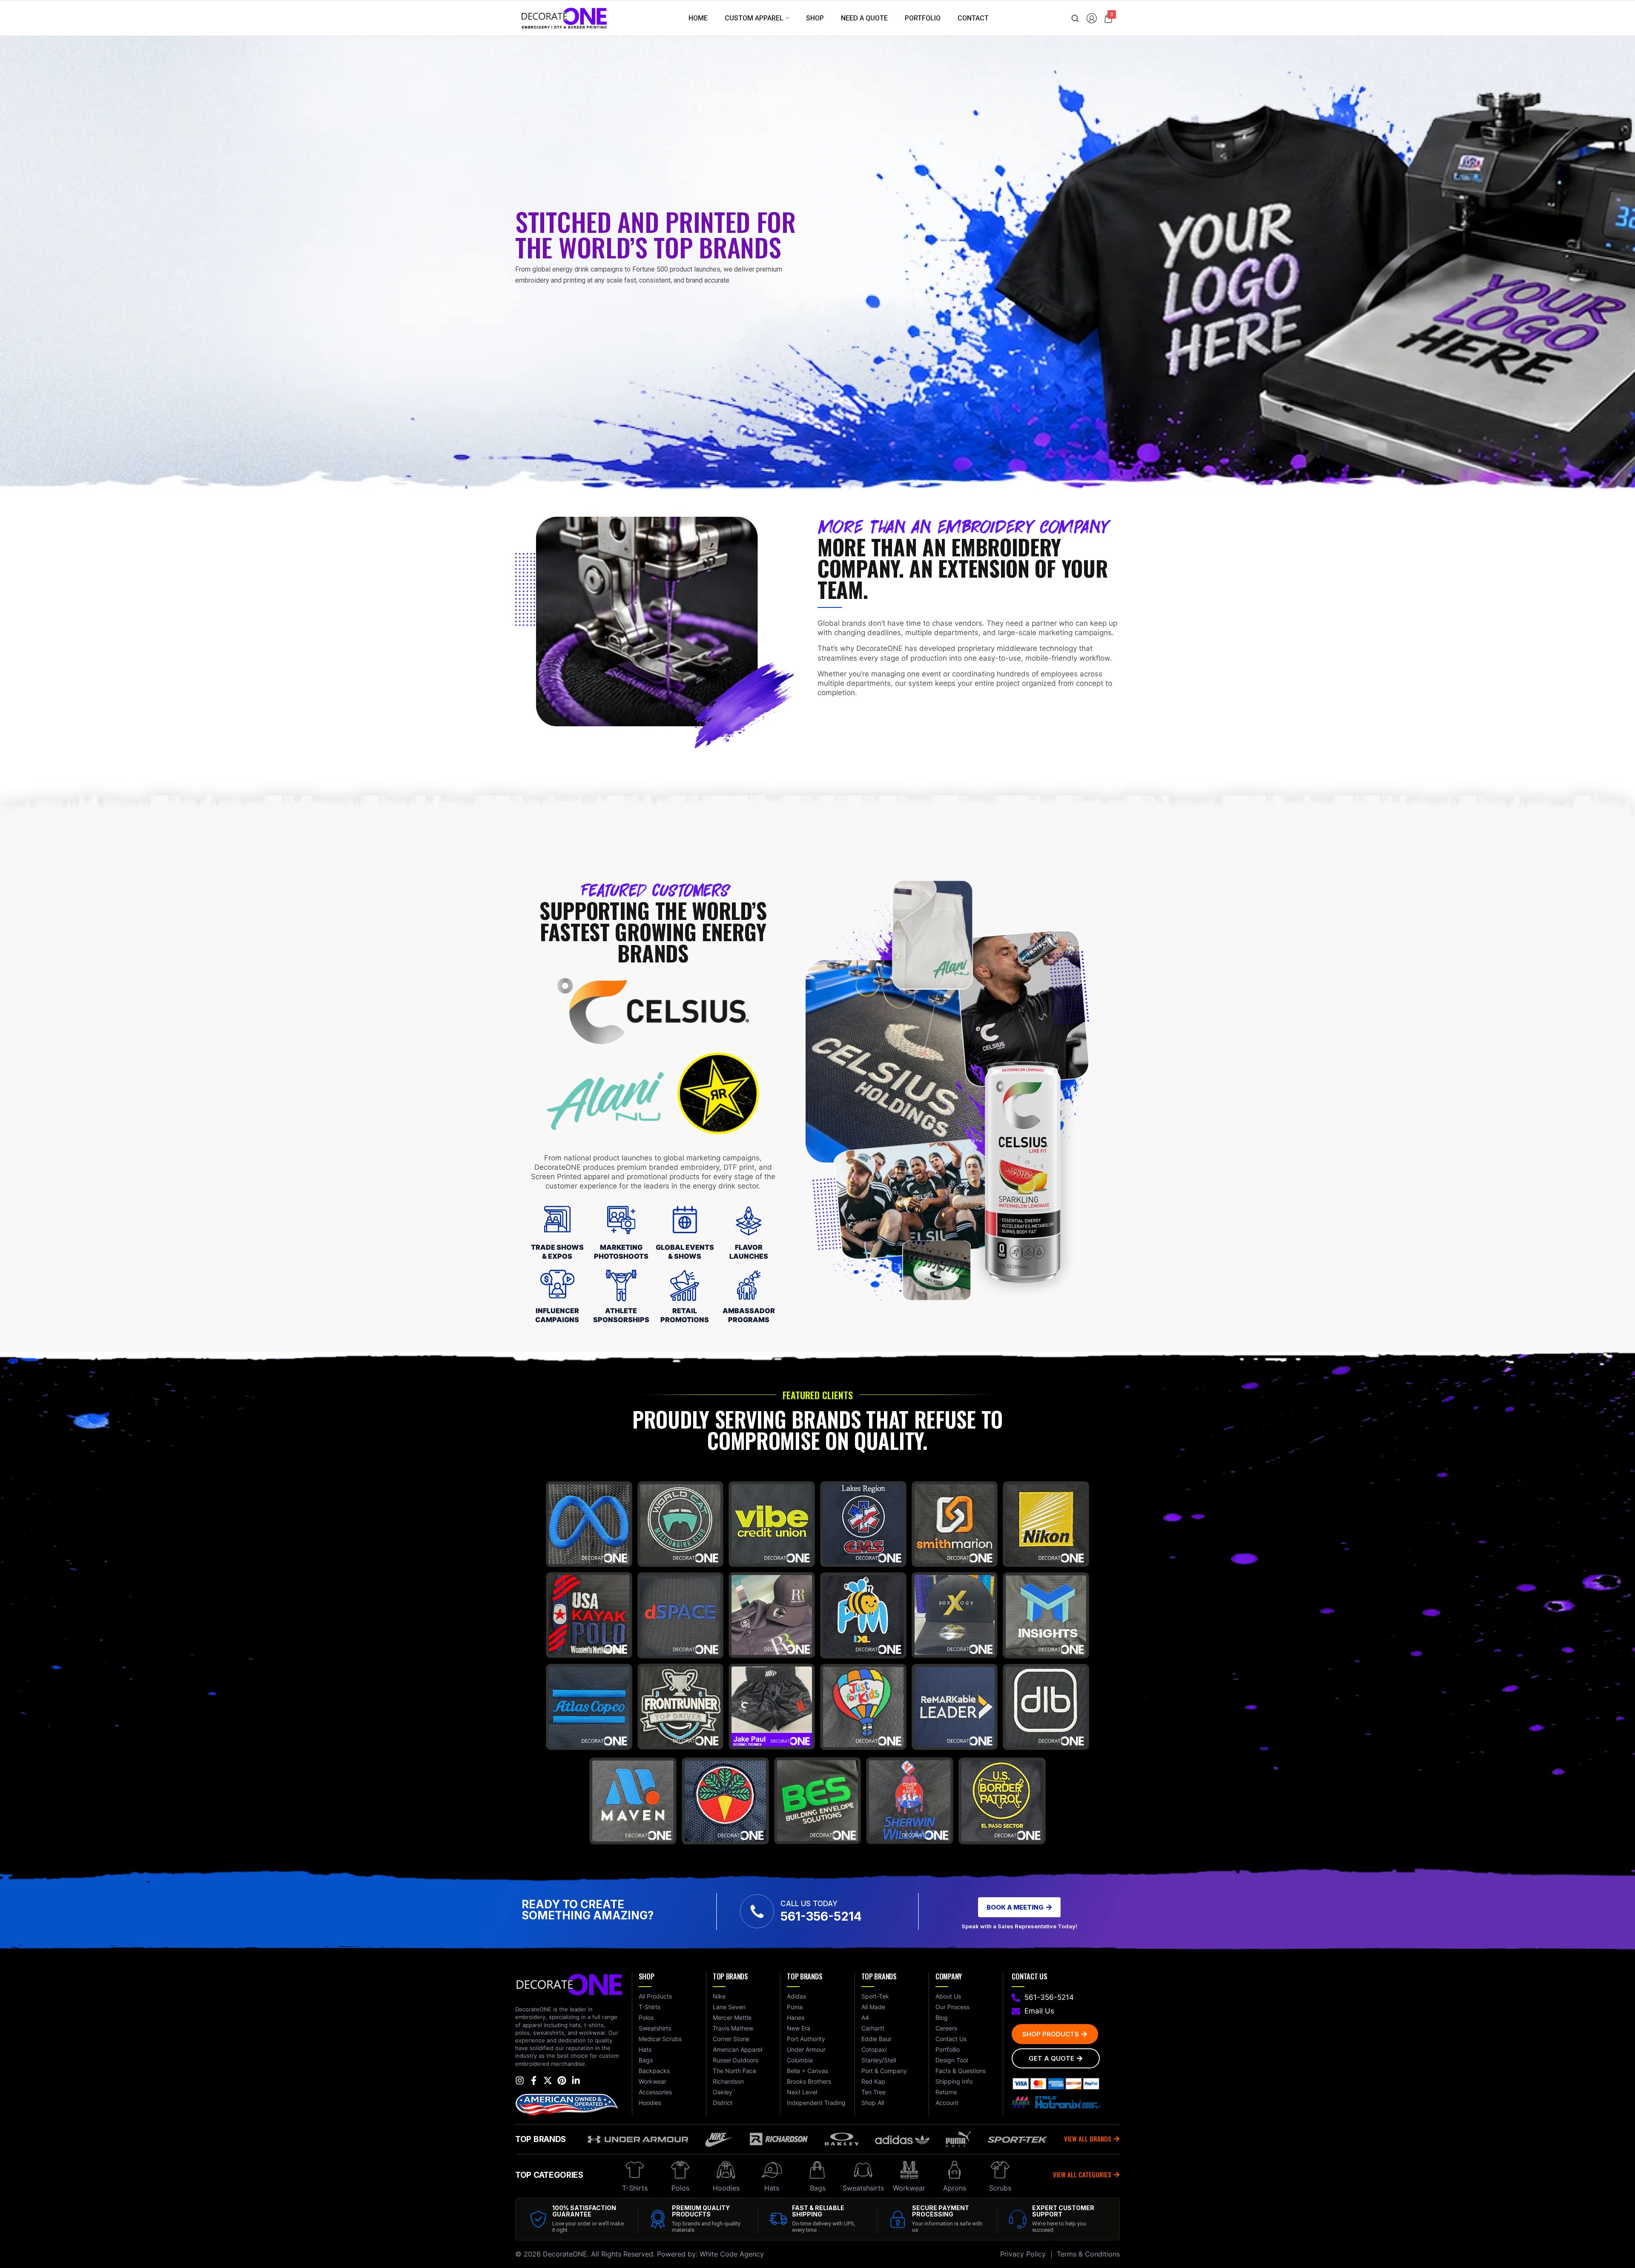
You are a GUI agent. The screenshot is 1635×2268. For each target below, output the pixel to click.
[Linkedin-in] (576, 2080)
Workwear (909, 2188)
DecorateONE (565, 2254)
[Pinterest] (562, 2080)
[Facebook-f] (534, 2080)
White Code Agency (732, 2254)
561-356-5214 (821, 1916)
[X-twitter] (548, 2080)
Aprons (955, 2188)
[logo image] (564, 18)
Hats (772, 2188)
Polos (680, 2188)
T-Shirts (635, 2188)
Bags (818, 2188)
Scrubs (1000, 2188)
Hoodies (726, 2188)
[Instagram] (520, 2080)
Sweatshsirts (863, 2188)
